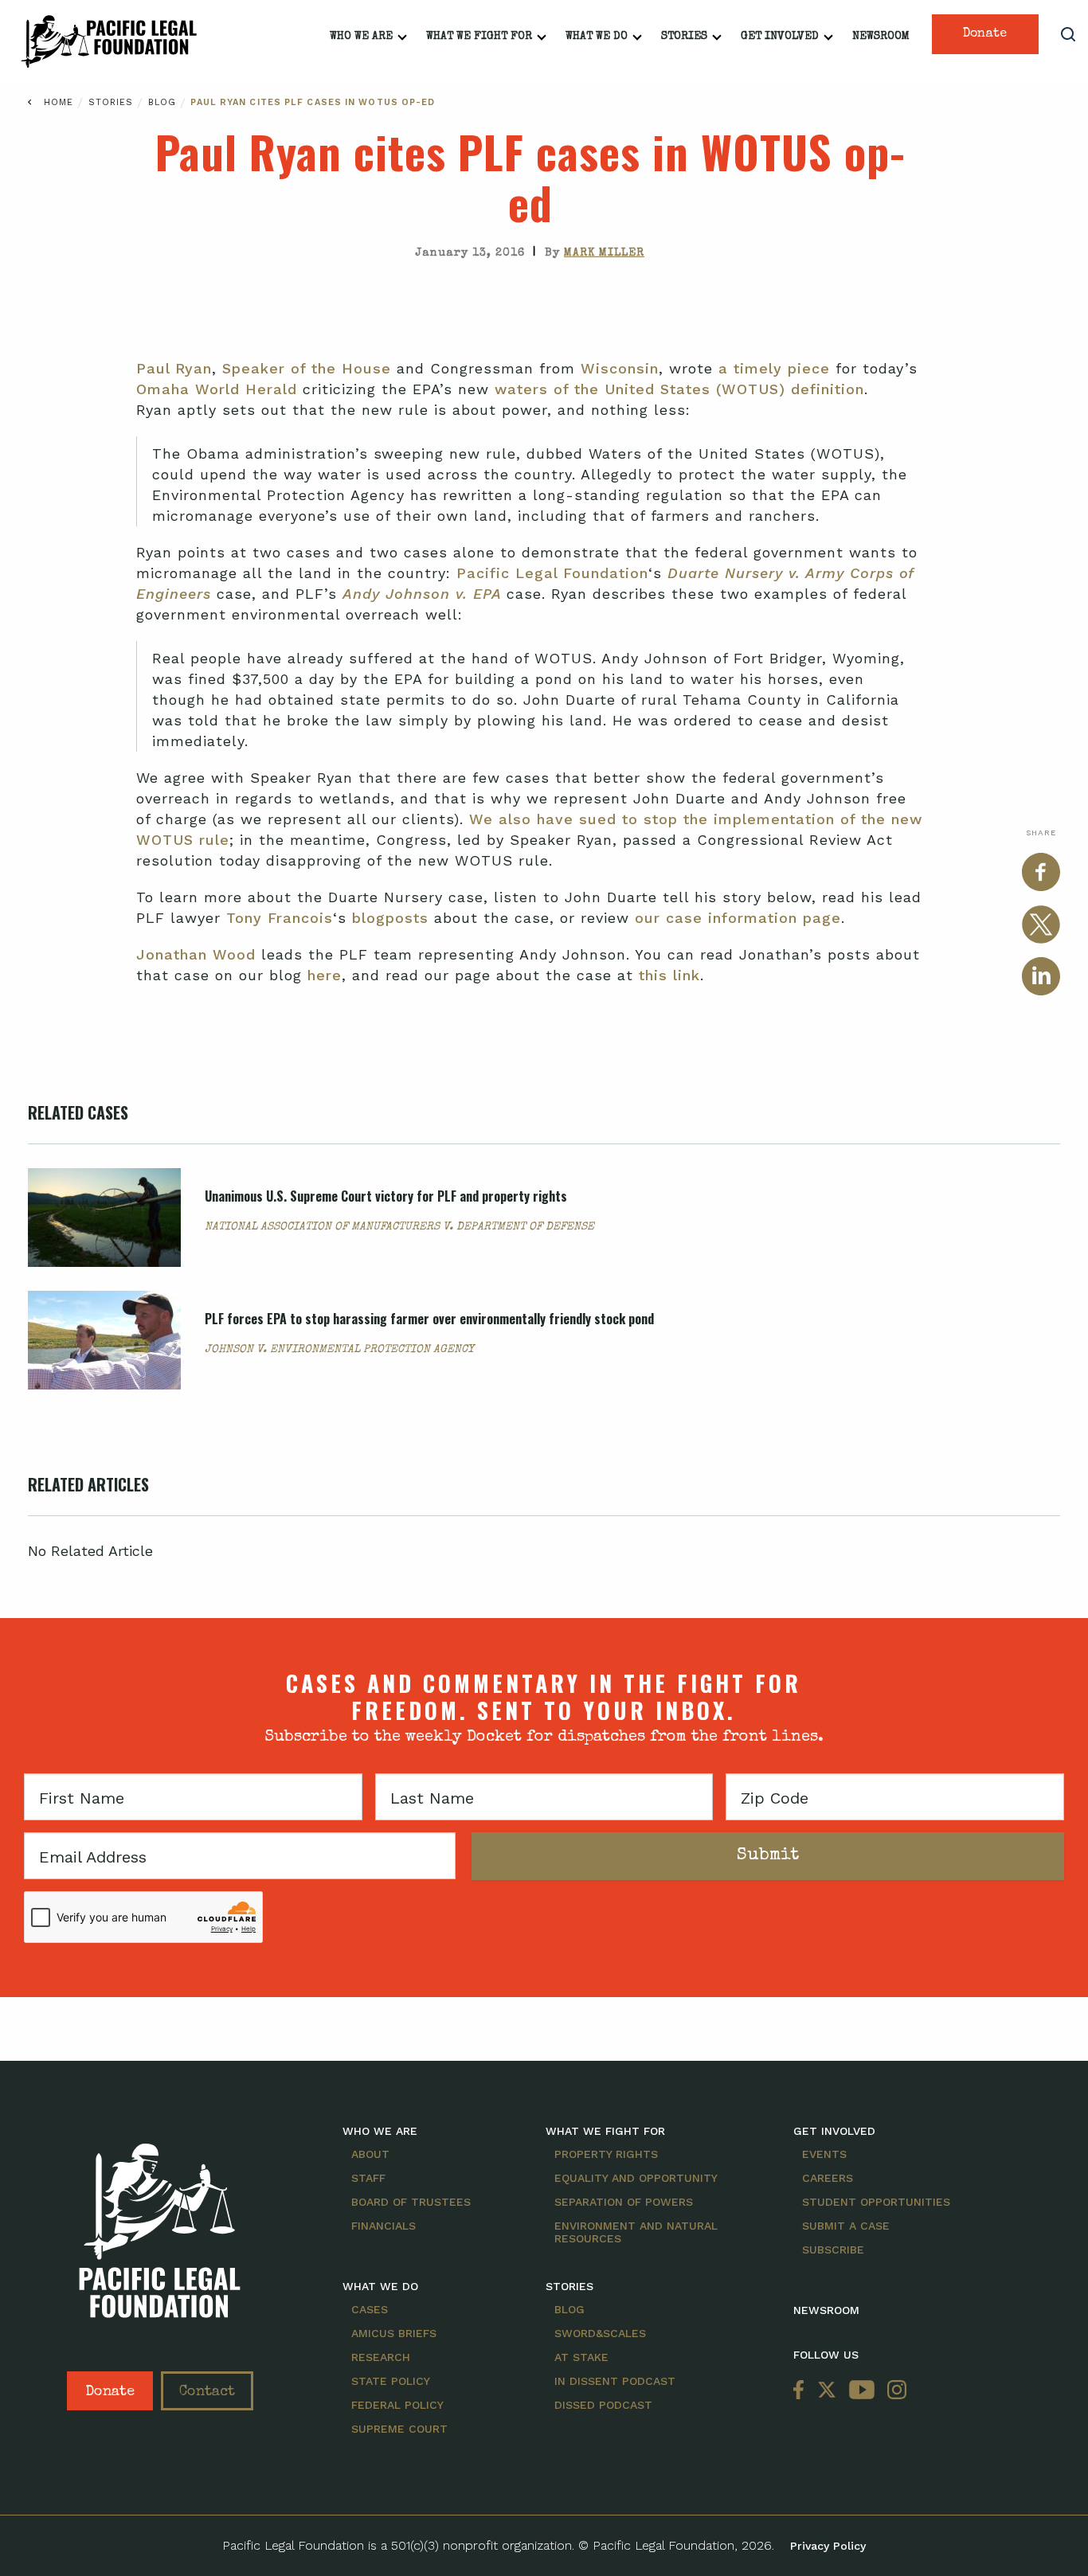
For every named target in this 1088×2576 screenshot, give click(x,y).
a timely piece (774, 368)
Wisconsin (620, 368)
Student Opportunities (876, 2202)
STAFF (368, 2178)
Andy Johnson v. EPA (425, 594)
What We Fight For (479, 37)
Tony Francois (280, 918)
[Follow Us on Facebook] (802, 2391)
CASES (370, 2309)
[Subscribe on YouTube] (862, 2391)
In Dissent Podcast (615, 2381)
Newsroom (881, 37)
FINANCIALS (384, 2226)
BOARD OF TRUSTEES (411, 2202)
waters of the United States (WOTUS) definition (679, 389)
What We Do (597, 37)
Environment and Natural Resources (636, 2232)
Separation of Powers (624, 2202)
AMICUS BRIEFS (394, 2333)
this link (669, 975)
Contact (207, 2392)
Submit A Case (846, 2226)
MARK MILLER (604, 253)
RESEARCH (381, 2357)
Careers (828, 2178)
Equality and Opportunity (636, 2178)
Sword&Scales (600, 2333)
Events (824, 2154)
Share (1041, 833)
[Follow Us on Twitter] (827, 2391)
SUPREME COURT (399, 2429)
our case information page (738, 918)
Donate (985, 34)
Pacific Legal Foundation (552, 573)
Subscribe (833, 2250)
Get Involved (780, 37)
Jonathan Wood (196, 954)
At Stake (581, 2357)
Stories (684, 37)
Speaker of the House (307, 368)
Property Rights (606, 2154)
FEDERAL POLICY (397, 2405)
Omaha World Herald (217, 389)
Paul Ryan (174, 368)
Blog (164, 102)
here (325, 975)
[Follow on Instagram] (894, 2391)
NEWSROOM (826, 2310)
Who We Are (361, 37)
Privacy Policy (828, 2546)
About (370, 2154)
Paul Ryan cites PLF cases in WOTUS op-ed (313, 102)
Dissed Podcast (603, 2405)
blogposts (390, 918)
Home (59, 102)
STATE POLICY (391, 2381)
